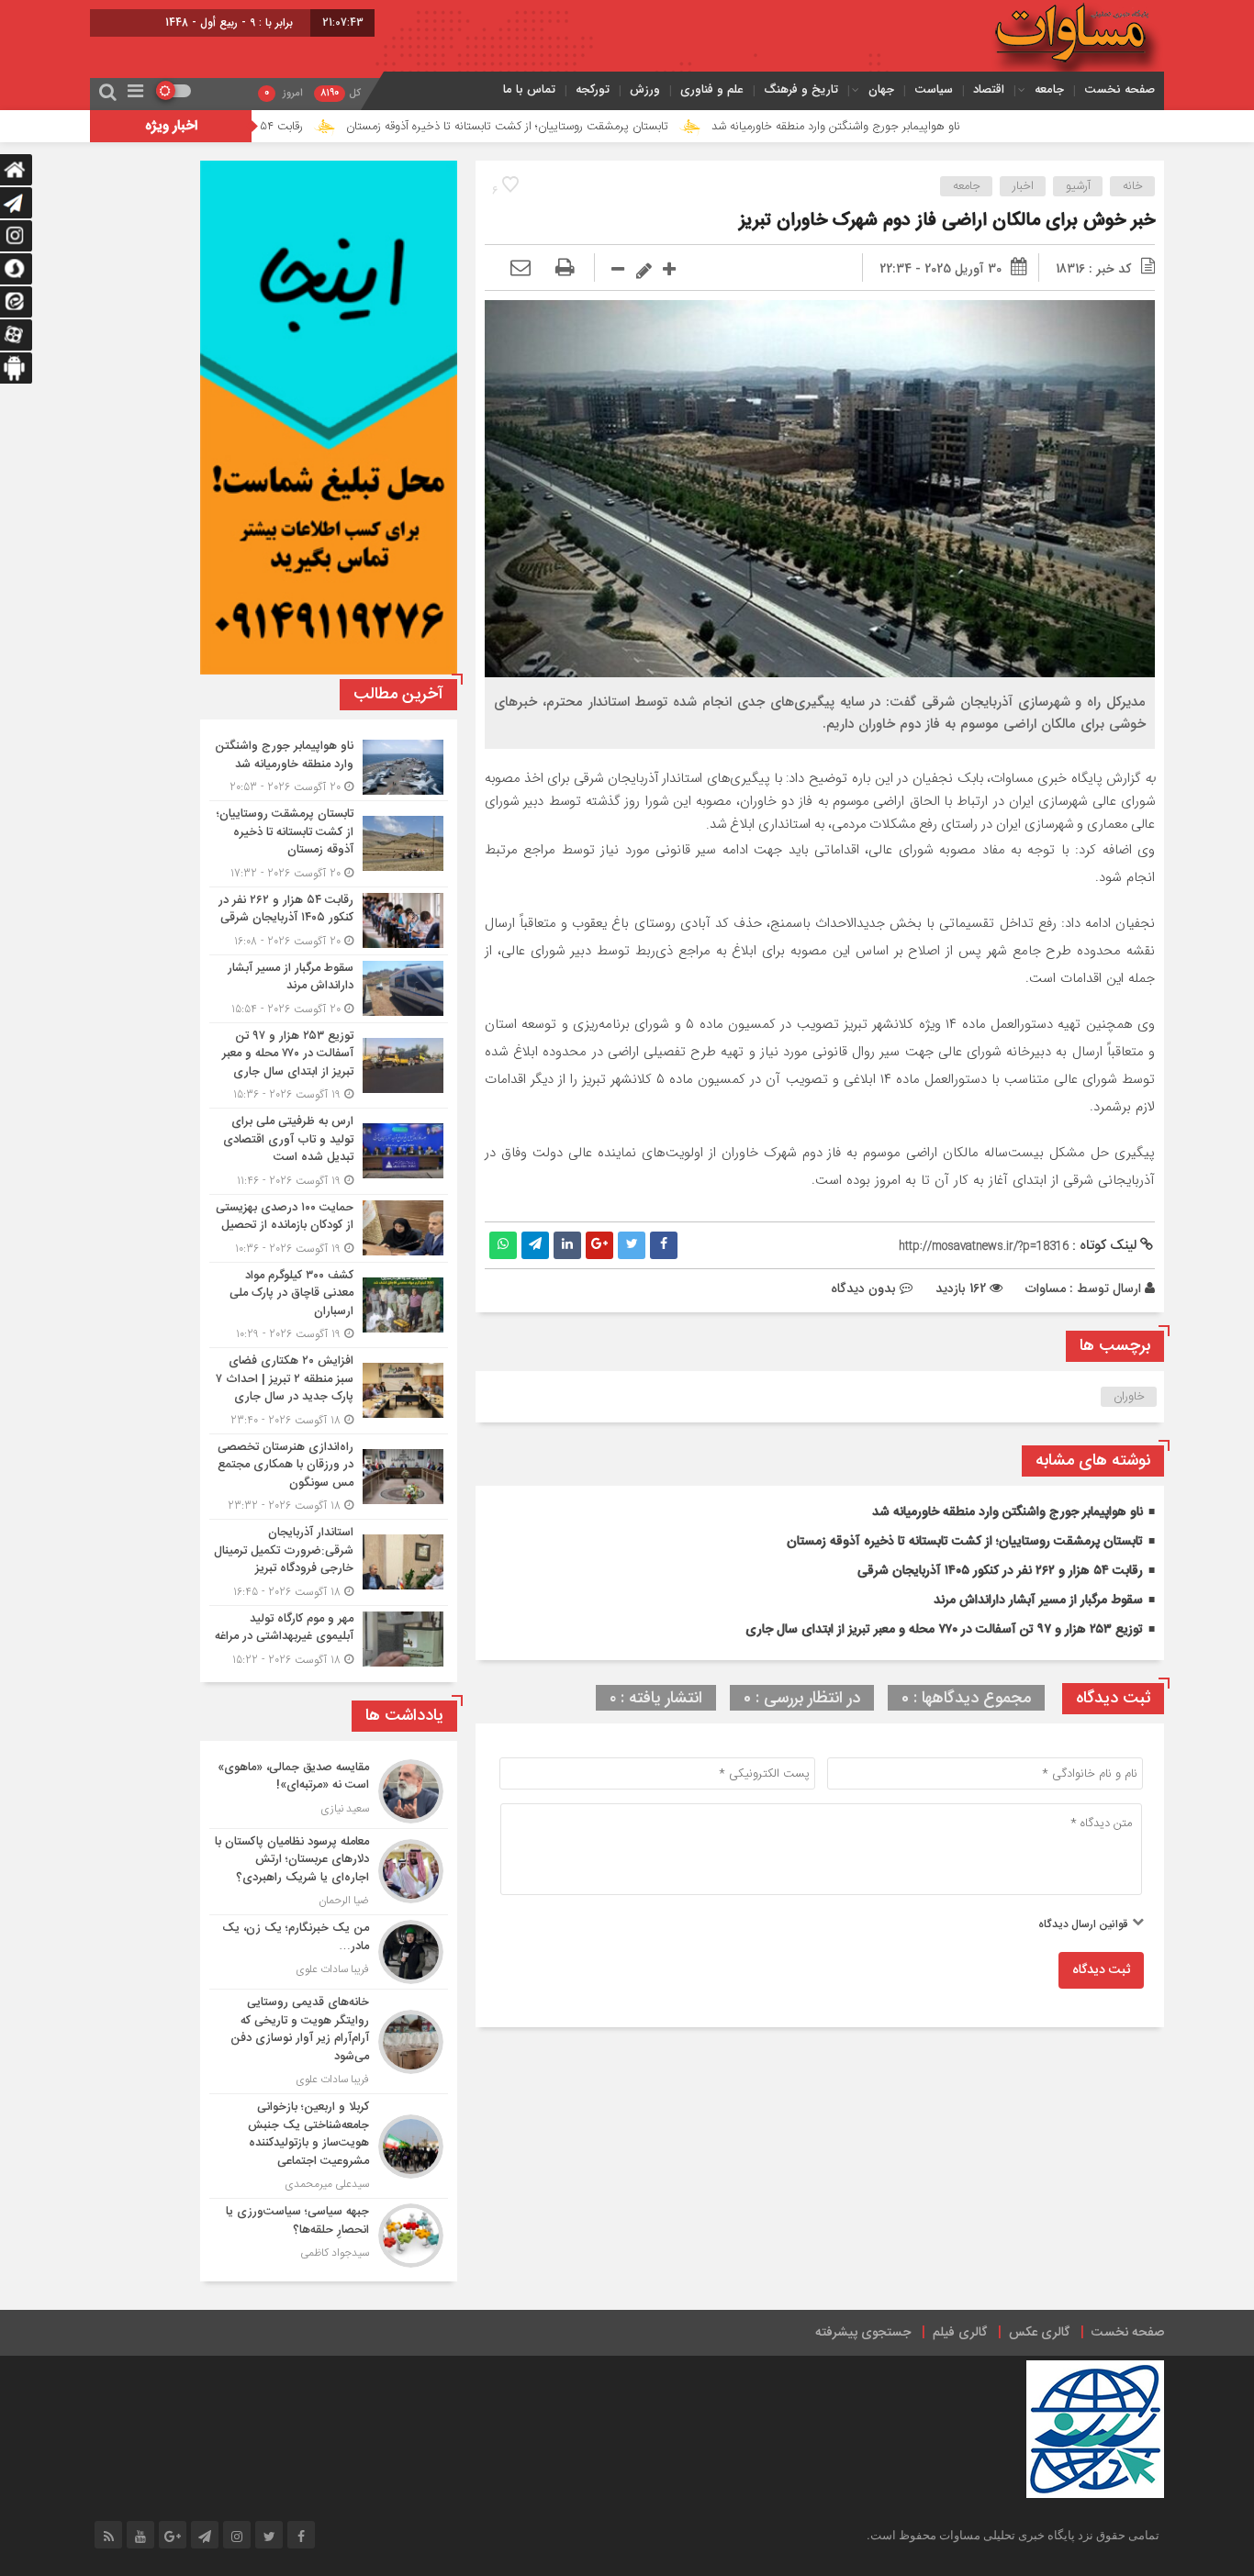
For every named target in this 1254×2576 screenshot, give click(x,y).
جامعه (1049, 89)
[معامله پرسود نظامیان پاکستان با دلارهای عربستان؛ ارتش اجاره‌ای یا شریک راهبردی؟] (329, 1872)
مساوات (1046, 1288)
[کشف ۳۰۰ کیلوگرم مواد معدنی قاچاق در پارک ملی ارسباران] (329, 1305)
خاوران (1129, 1397)
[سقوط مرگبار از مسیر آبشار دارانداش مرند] (329, 989)
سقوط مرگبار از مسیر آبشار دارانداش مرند (1038, 1600)
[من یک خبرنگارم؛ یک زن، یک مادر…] (329, 1952)
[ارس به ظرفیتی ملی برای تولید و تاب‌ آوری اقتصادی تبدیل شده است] (329, 1151)
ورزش (645, 89)
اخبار (1023, 186)
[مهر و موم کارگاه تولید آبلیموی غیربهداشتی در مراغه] (329, 1637)
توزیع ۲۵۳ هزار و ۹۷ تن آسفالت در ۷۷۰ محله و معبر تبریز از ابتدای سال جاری (944, 1630)
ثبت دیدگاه (1101, 1970)
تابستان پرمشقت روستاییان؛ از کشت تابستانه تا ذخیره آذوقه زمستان (612, 127)
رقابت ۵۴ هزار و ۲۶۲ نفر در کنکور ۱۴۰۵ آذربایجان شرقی (280, 127)
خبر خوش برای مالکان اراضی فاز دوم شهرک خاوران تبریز (941, 221)
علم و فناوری (712, 89)
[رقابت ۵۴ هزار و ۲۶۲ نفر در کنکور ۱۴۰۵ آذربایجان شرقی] (329, 921)
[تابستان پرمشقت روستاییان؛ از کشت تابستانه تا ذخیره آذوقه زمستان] (329, 844)
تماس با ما (529, 89)
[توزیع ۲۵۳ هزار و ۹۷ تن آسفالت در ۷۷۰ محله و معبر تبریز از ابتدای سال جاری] (329, 1066)
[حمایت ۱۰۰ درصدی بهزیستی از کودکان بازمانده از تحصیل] (329, 1228)
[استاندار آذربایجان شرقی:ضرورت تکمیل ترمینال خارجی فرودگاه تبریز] (329, 1562)
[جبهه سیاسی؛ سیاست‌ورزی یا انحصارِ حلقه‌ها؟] (329, 2233)
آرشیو (1078, 186)
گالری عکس (1039, 2333)
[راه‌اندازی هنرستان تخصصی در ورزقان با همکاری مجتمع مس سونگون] (329, 1477)
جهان (881, 89)
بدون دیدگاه (863, 1288)
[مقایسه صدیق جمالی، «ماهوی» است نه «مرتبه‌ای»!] (329, 1791)
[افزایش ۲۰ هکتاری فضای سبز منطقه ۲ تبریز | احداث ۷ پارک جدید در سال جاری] (329, 1391)
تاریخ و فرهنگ (801, 89)
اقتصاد (989, 89)
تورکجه (593, 89)
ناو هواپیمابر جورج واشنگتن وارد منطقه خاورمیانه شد (940, 127)
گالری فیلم (960, 2333)
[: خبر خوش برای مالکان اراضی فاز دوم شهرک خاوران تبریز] (521, 269)
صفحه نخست (1120, 89)
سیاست (934, 89)
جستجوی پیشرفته (863, 2333)
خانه (1133, 186)
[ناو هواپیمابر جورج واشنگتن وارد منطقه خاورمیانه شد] (329, 767)
